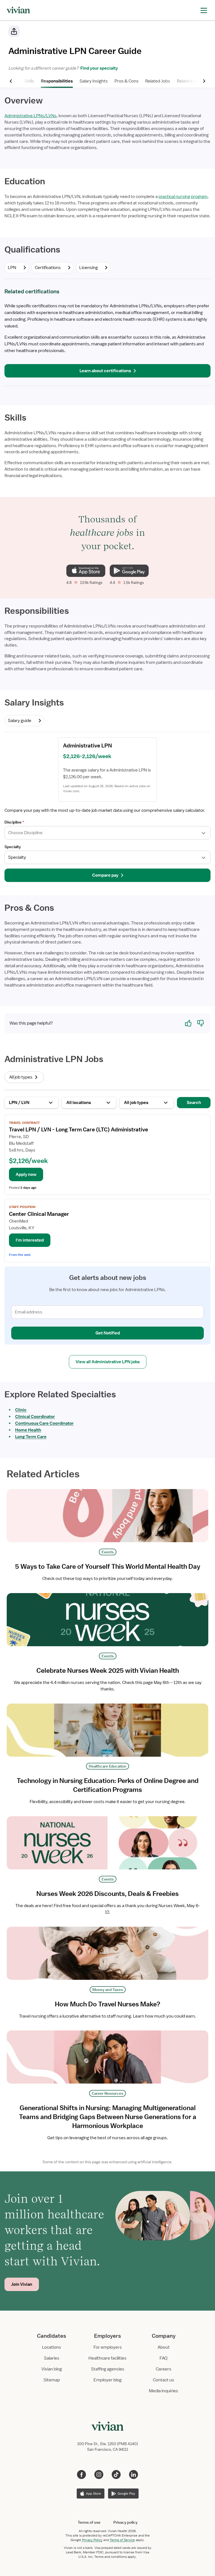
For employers (108, 2347)
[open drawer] (204, 10)
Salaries (52, 2358)
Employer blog (107, 2380)
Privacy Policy (92, 2540)
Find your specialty (98, 68)
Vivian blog (52, 2369)
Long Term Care (31, 1437)
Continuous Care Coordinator (44, 1423)
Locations (52, 2347)
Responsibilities (57, 81)
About (164, 2347)
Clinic (21, 1410)
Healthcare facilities (107, 2358)
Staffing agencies (108, 2369)
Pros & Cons (127, 81)
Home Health (28, 1430)
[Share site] (14, 31)
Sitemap (52, 2380)
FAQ (163, 2358)
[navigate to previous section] (11, 81)
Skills (29, 81)
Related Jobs (158, 81)
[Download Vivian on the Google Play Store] (129, 571)
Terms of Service (122, 2540)
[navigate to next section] (204, 81)
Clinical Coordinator (35, 1417)
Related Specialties (195, 81)
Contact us (163, 2380)
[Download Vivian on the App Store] (86, 571)
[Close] (188, 32)
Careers (163, 2369)
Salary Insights (94, 81)
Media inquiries (163, 2391)
